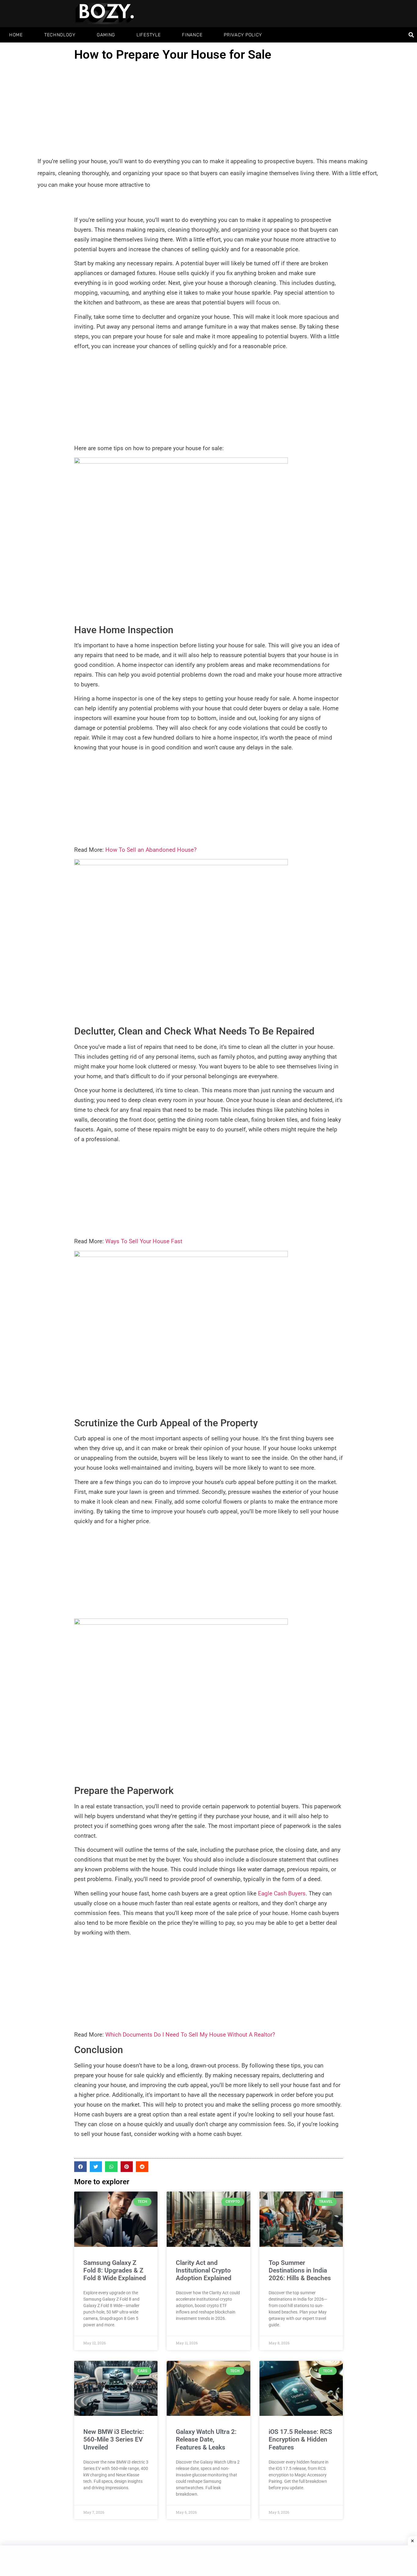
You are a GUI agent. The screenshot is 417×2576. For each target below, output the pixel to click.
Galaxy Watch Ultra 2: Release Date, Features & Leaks (206, 2439)
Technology (60, 35)
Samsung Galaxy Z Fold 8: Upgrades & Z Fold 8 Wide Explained (115, 2270)
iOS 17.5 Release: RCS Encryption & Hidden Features (300, 2439)
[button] (411, 35)
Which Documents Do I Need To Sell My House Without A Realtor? (190, 2035)
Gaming (106, 35)
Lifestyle (149, 35)
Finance (192, 35)
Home (16, 35)
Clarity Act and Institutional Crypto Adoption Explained (204, 2270)
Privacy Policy (243, 35)
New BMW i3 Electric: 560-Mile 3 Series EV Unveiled (114, 2439)
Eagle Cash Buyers (282, 1893)
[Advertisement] (209, 110)
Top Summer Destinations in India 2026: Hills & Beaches (300, 2270)
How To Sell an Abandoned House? (151, 850)
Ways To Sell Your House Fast (144, 1241)
